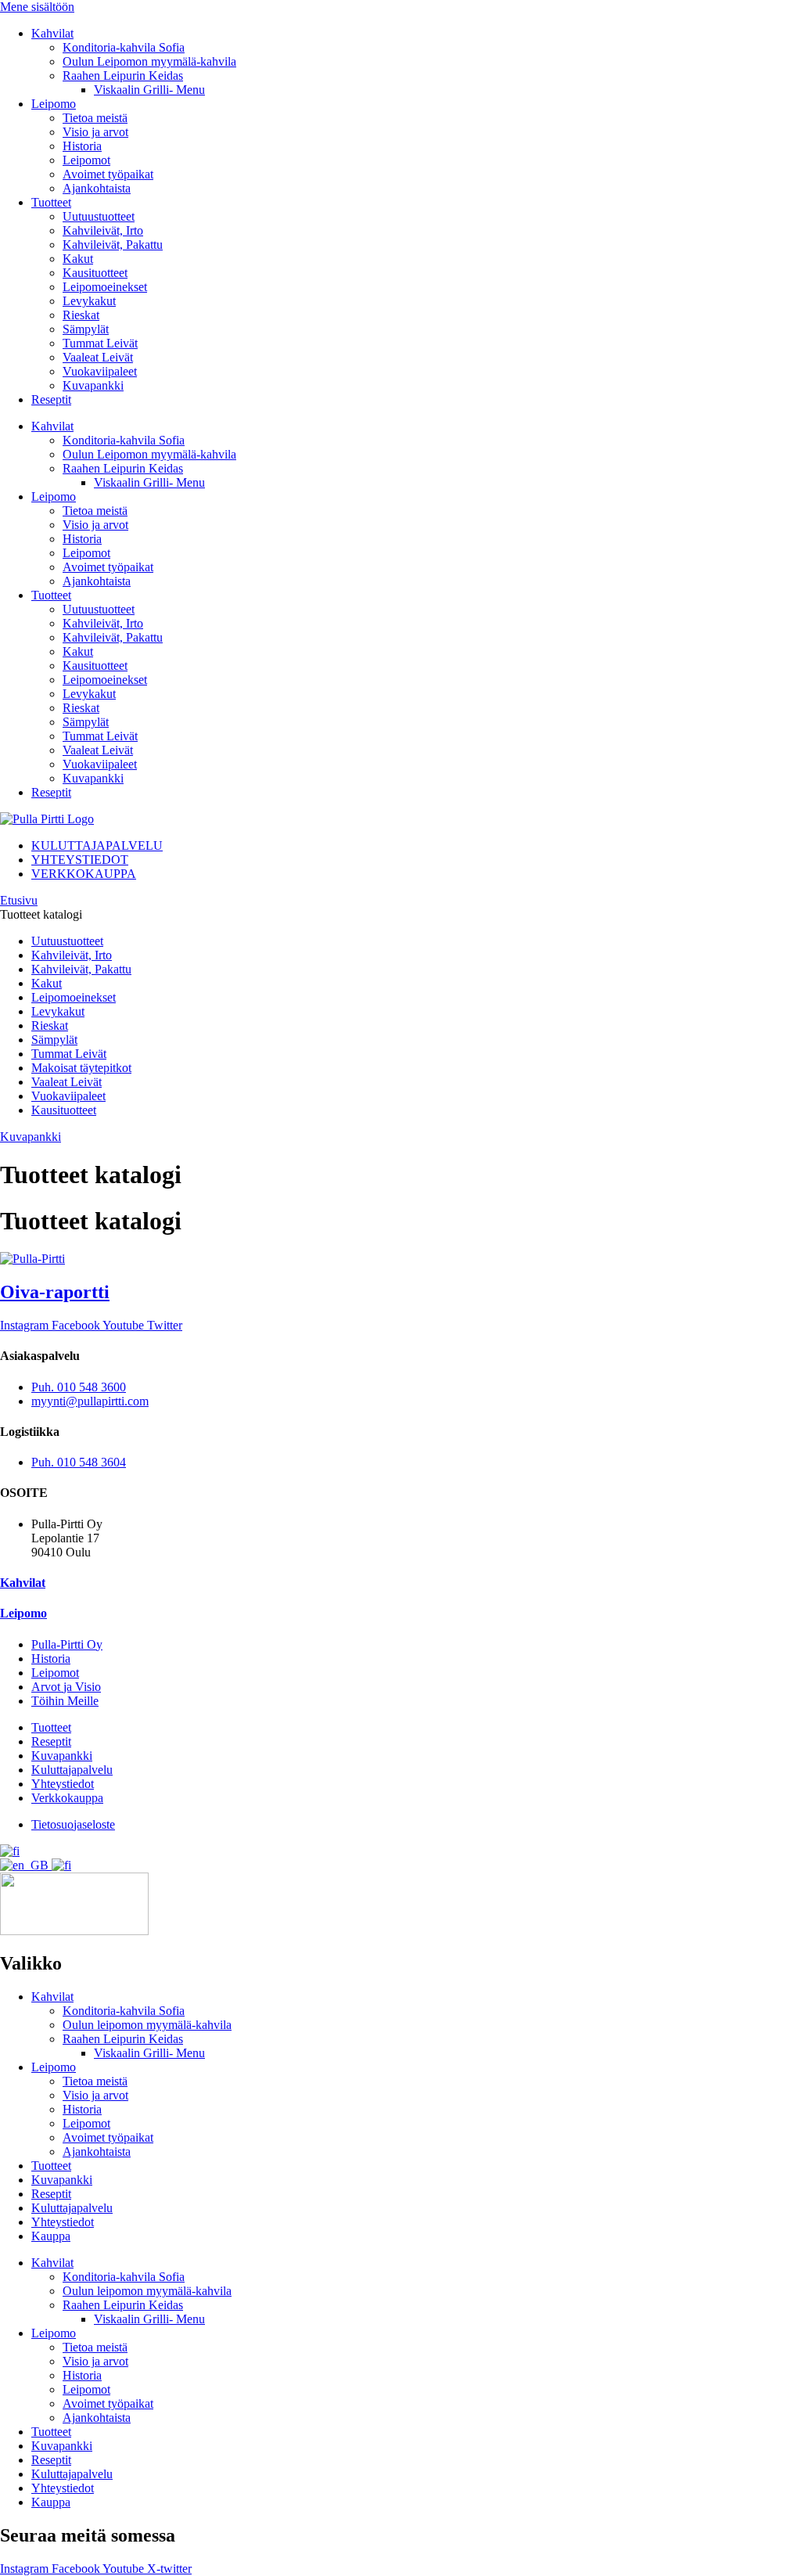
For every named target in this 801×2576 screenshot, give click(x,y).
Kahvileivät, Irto (103, 230)
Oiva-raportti (55, 1292)
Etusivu (19, 900)
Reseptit (51, 399)
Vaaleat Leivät (98, 357)
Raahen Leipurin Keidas (123, 76)
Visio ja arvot (95, 132)
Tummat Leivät (100, 343)
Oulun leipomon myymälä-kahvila (147, 2025)
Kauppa (51, 2236)
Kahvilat (52, 33)
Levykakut (89, 301)
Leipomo (54, 104)
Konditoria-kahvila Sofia (124, 47)
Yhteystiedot (63, 2222)
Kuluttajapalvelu (72, 2208)
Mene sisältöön (37, 7)
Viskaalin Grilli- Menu (149, 90)
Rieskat (81, 315)
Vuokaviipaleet (100, 371)
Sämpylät (86, 329)
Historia (82, 146)
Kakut (78, 259)
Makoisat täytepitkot (81, 1068)
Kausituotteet (95, 273)
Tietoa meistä (95, 118)
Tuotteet (51, 202)
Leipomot (86, 160)
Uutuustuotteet (99, 216)
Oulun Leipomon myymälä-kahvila (149, 61)
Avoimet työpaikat (108, 174)
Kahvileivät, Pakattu (113, 245)
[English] (26, 1865)
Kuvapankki (93, 385)
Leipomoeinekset (105, 287)
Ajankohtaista (97, 188)
